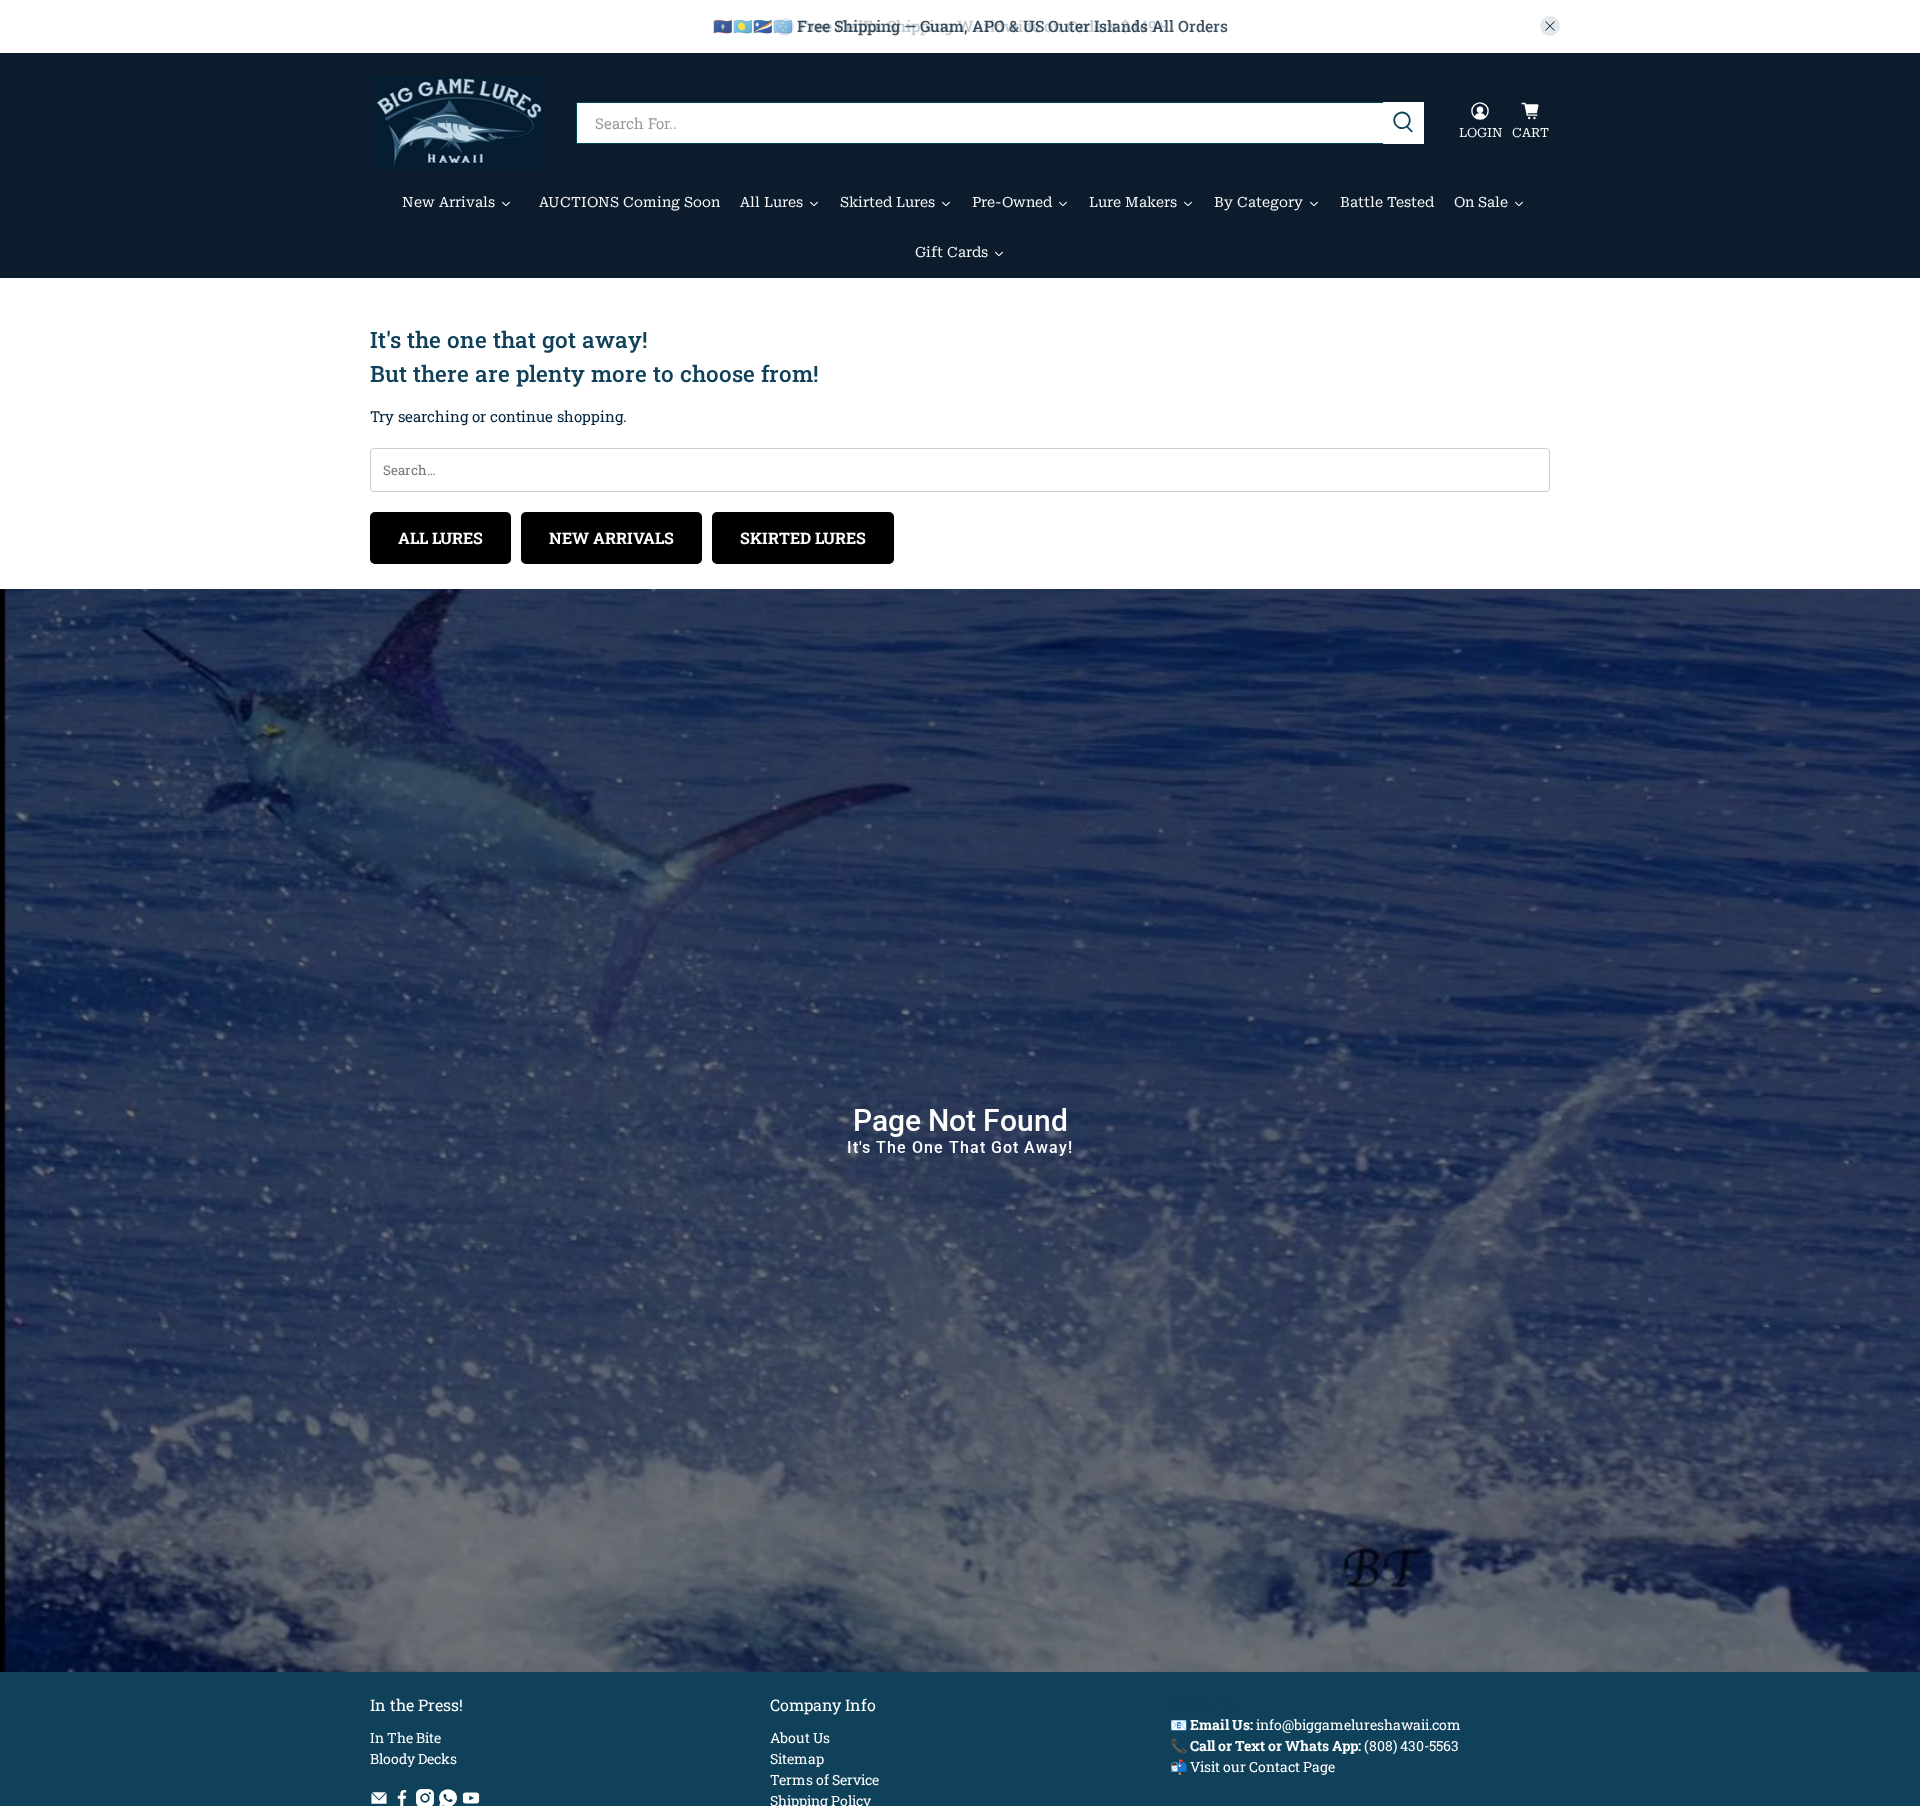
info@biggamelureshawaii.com (1358, 1724)
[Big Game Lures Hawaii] (458, 122)
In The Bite (405, 1737)
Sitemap (797, 1758)
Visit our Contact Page (1262, 1766)
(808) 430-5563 (1411, 1745)
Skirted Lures (803, 537)
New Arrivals (611, 537)
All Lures (440, 537)
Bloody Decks (413, 1758)
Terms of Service (824, 1779)
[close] (1550, 26)
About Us (800, 1737)
